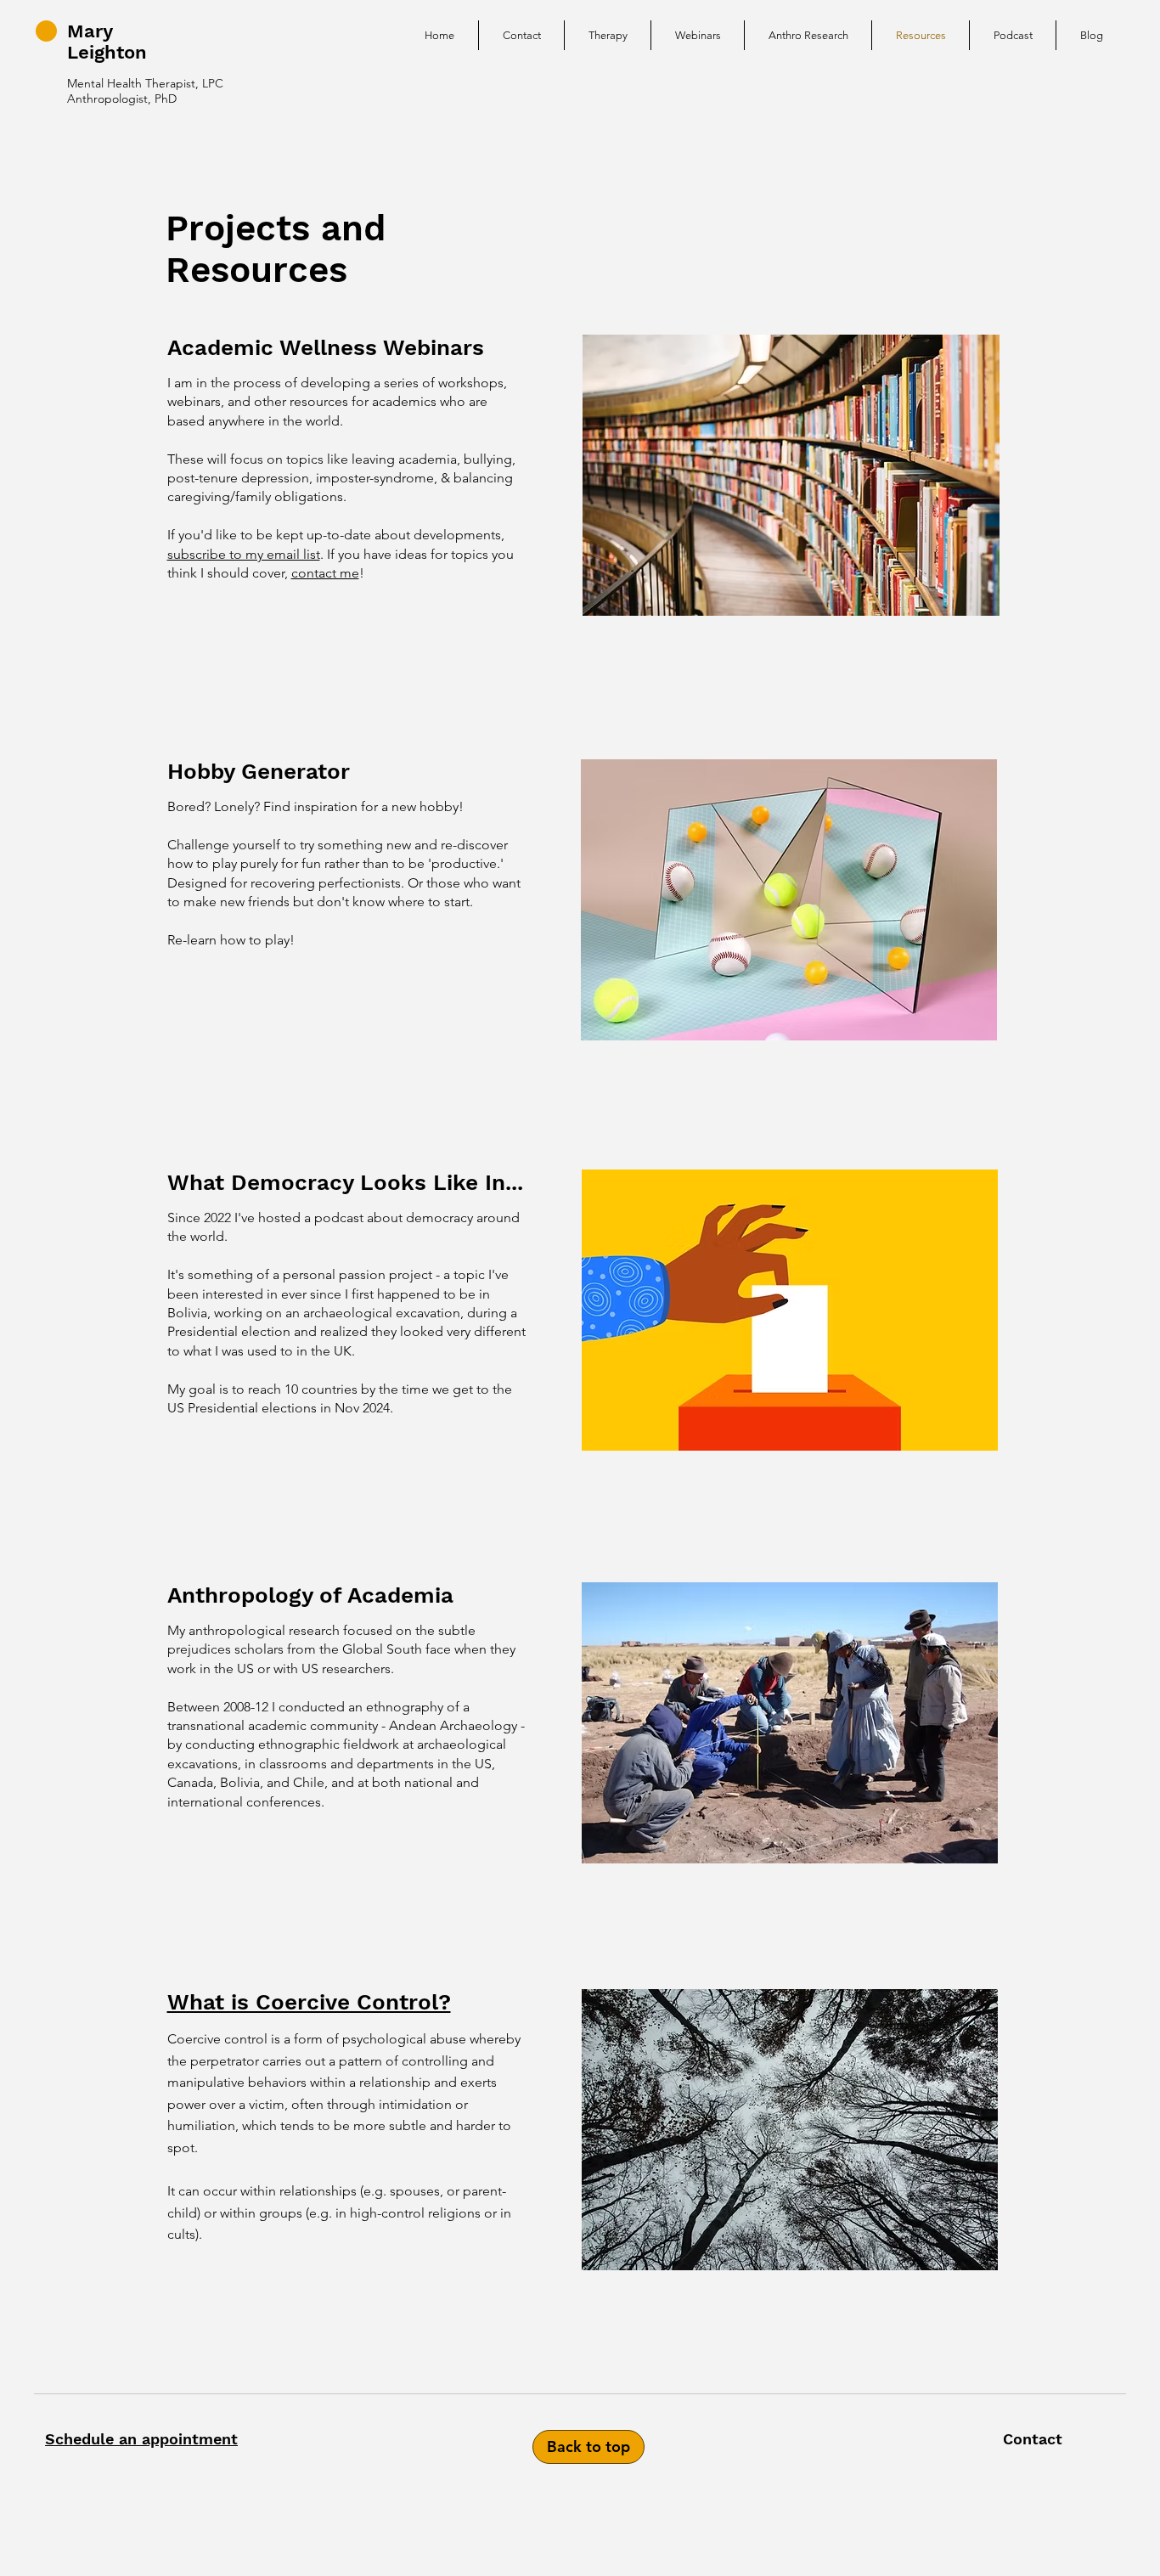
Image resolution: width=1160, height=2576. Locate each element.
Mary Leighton (107, 42)
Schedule (79, 2439)
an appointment (176, 2439)
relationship (395, 2082)
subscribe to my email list (244, 554)
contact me (325, 573)
